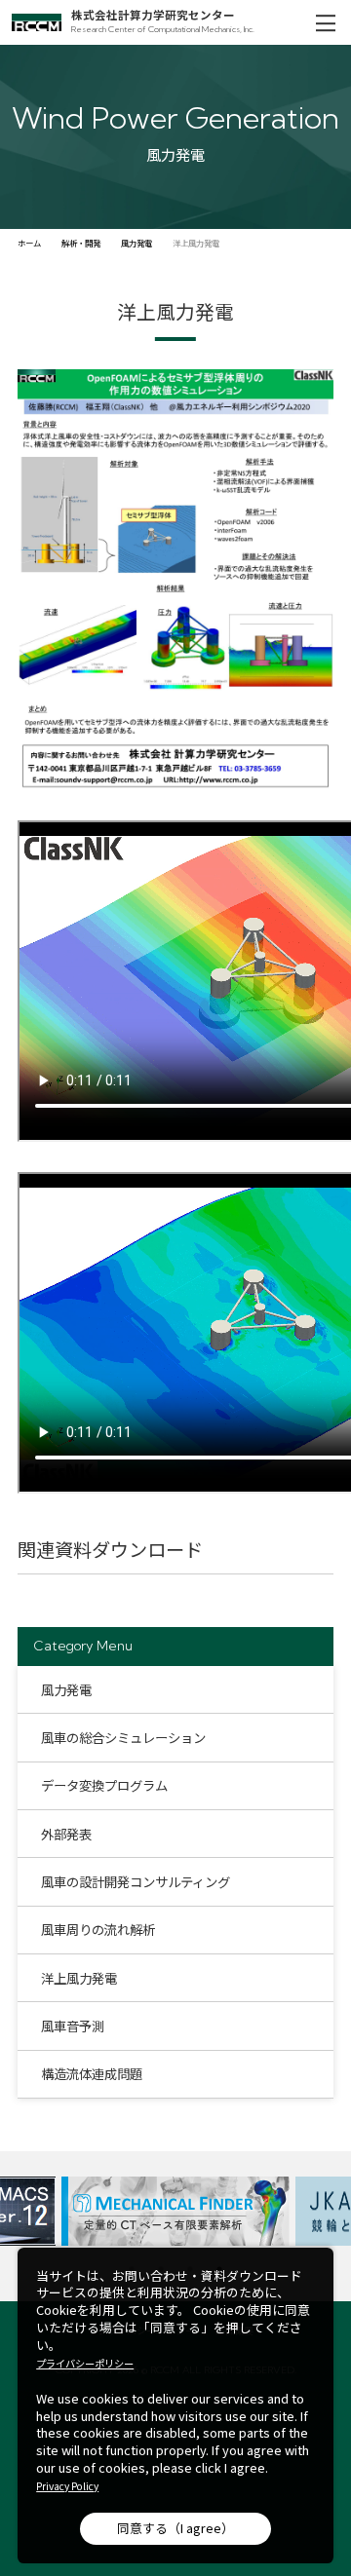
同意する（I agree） (175, 2528)
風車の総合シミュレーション (123, 1737)
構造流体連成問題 (92, 2073)
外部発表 (66, 1834)
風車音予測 (73, 2026)
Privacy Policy (67, 2486)
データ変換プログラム (104, 1785)
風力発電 (66, 1689)
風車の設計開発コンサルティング (136, 1881)
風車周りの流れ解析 (98, 1929)
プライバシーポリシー (85, 2364)
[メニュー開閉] (325, 22)
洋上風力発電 (79, 1978)
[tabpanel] (175, 2211)
